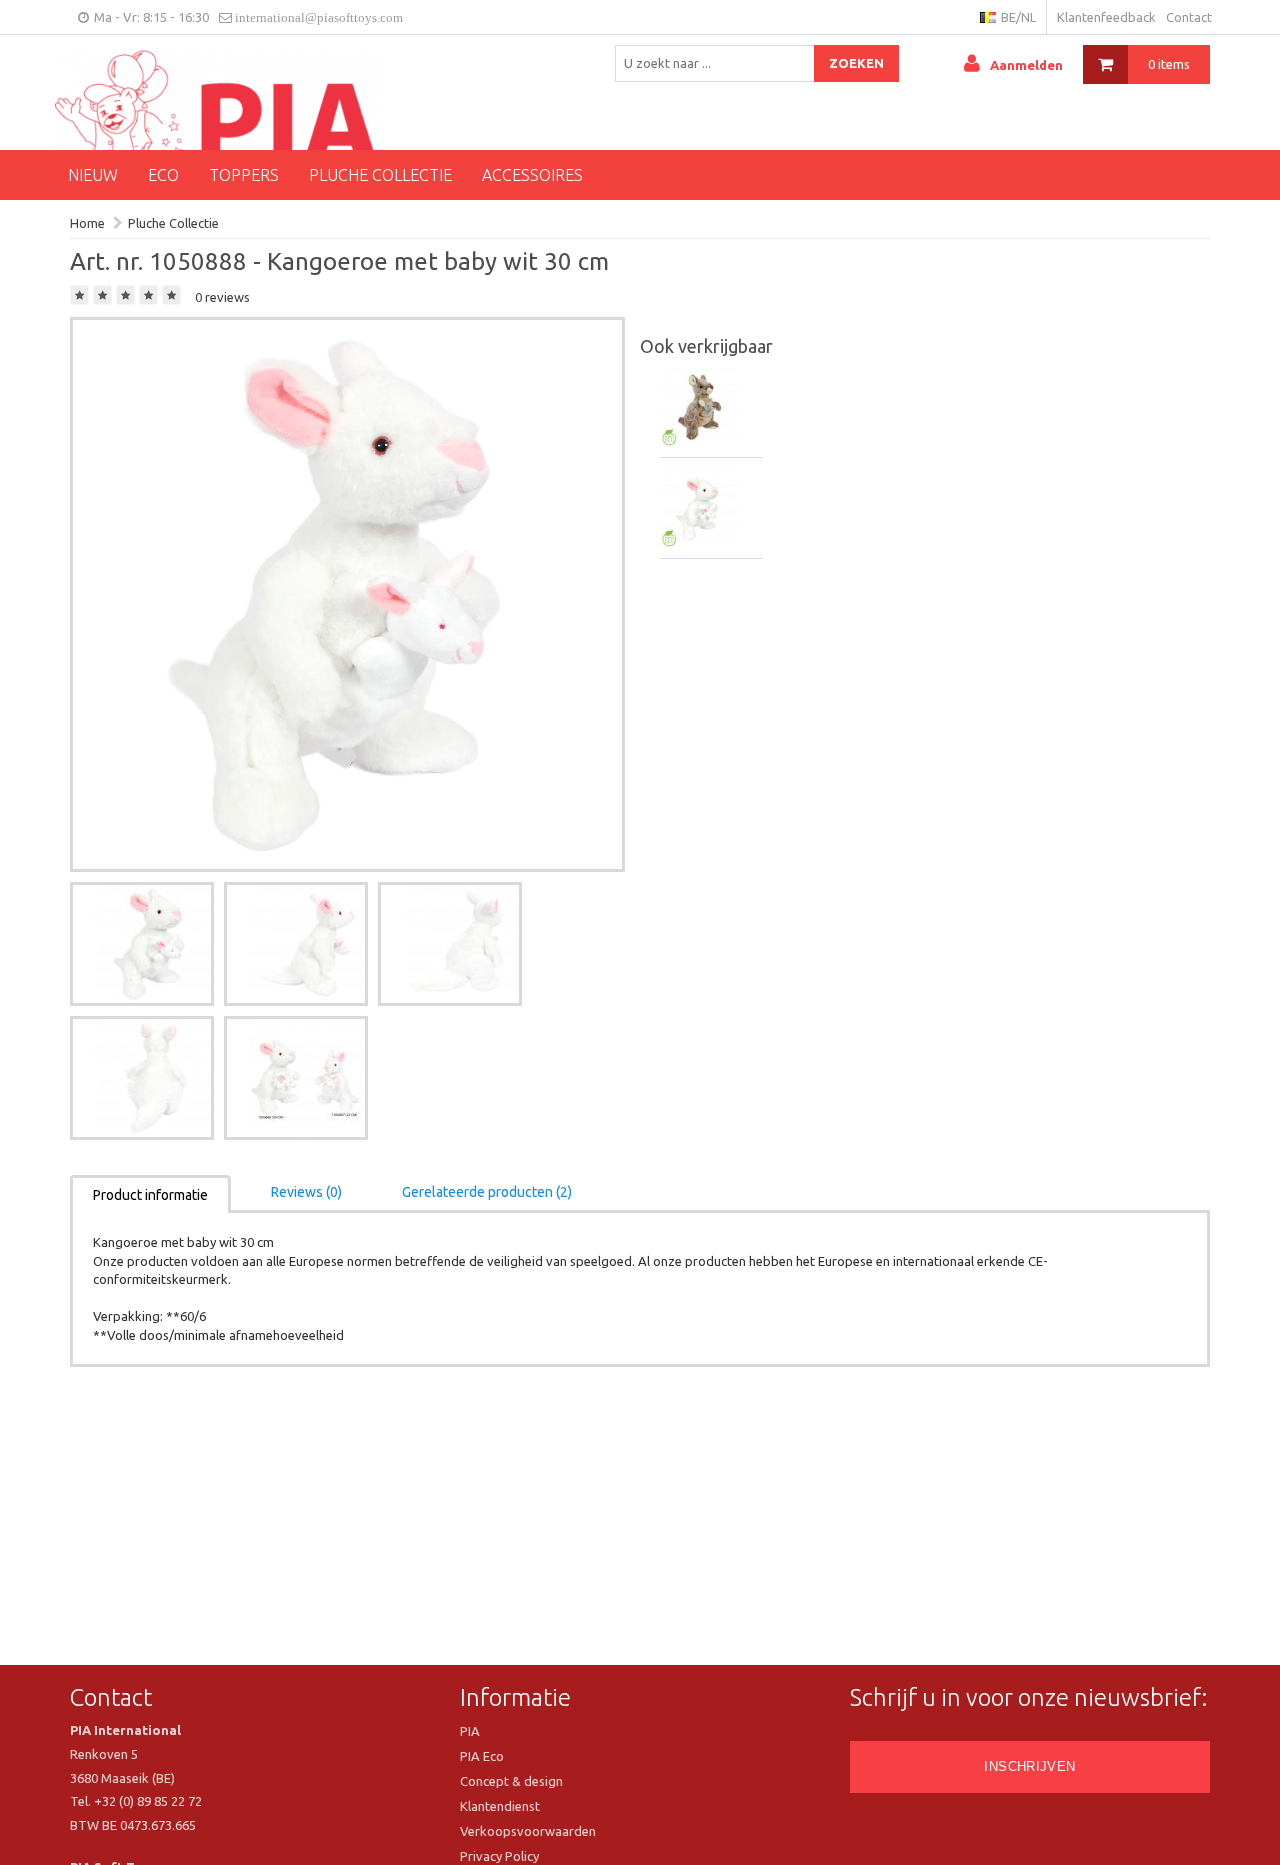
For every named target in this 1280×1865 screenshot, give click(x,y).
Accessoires (532, 175)
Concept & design (511, 1781)
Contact (1189, 17)
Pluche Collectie (380, 175)
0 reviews (222, 297)
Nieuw (93, 175)
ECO (163, 175)
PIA (470, 1731)
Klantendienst (500, 1806)
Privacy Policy (499, 1856)
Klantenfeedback (1106, 17)
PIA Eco (482, 1756)
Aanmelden (1026, 65)
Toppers (244, 175)
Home (87, 223)
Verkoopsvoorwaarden (528, 1831)
